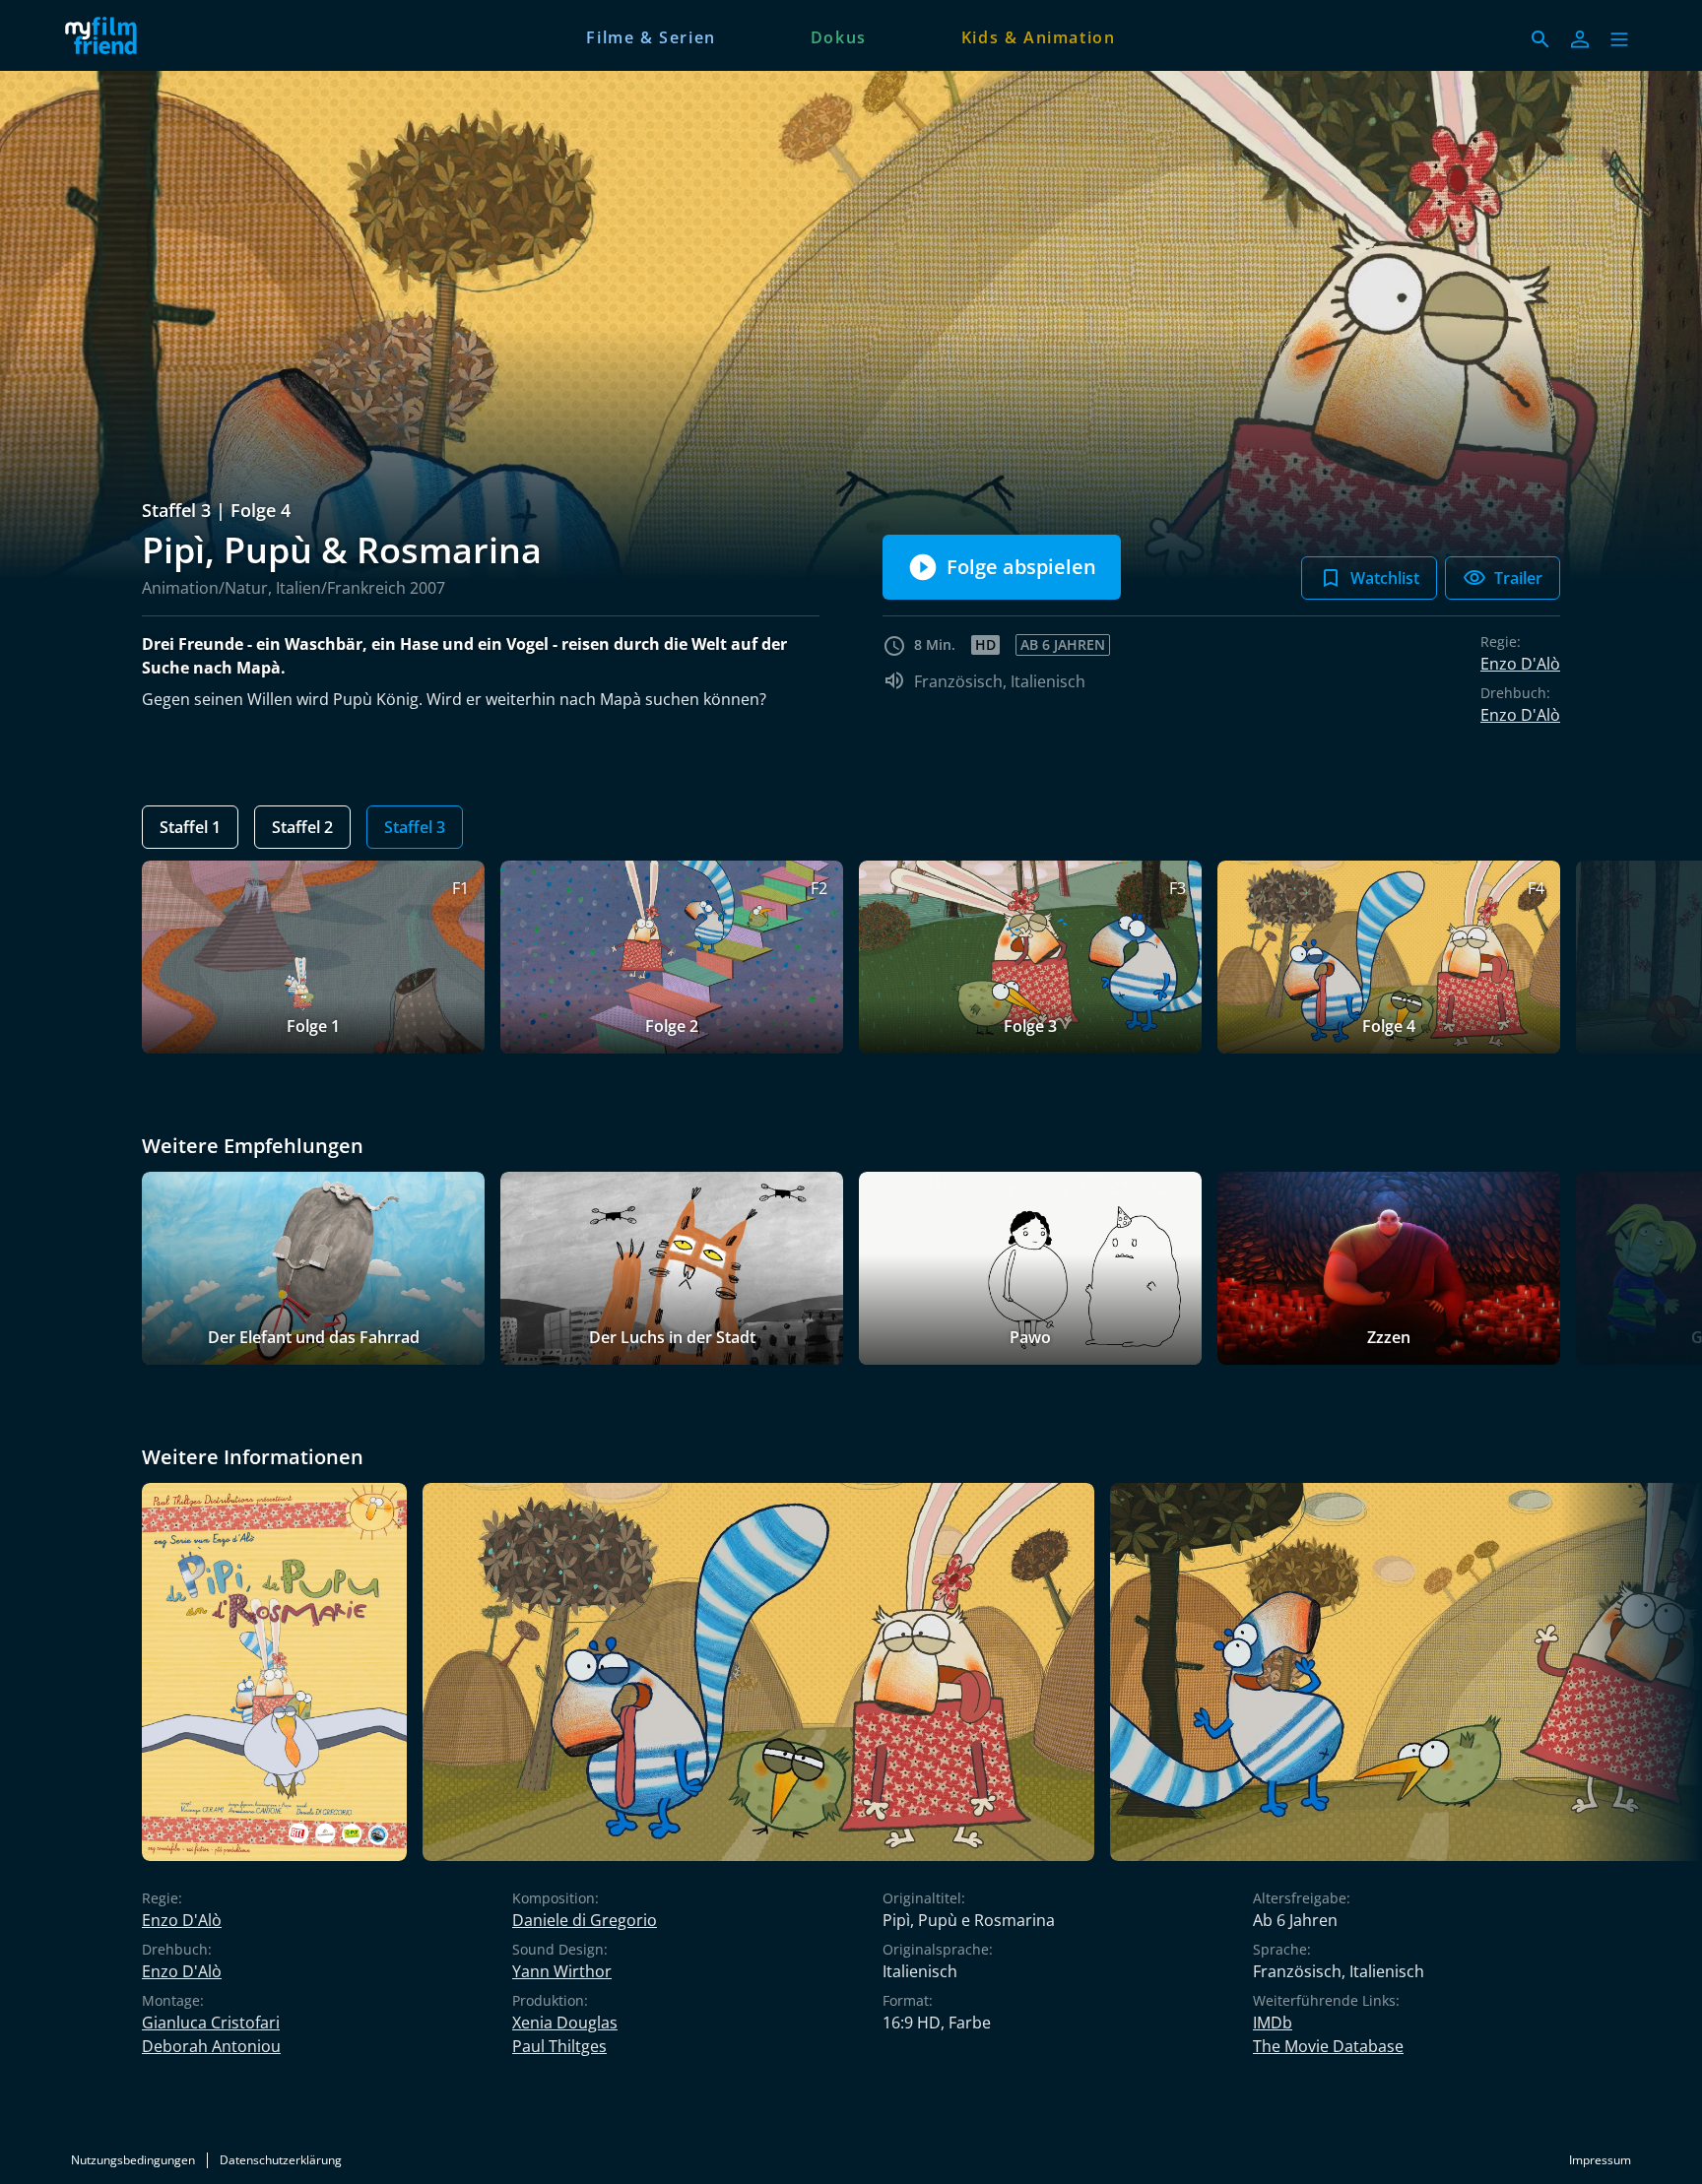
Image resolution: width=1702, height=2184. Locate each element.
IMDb (1273, 2023)
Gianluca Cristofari (211, 2023)
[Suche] (1540, 39)
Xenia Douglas (565, 2023)
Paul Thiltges (559, 2046)
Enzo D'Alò (1520, 664)
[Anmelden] (1580, 39)
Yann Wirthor (562, 1971)
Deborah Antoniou (211, 2046)
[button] (1619, 39)
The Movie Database (1328, 2046)
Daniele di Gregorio (585, 1920)
